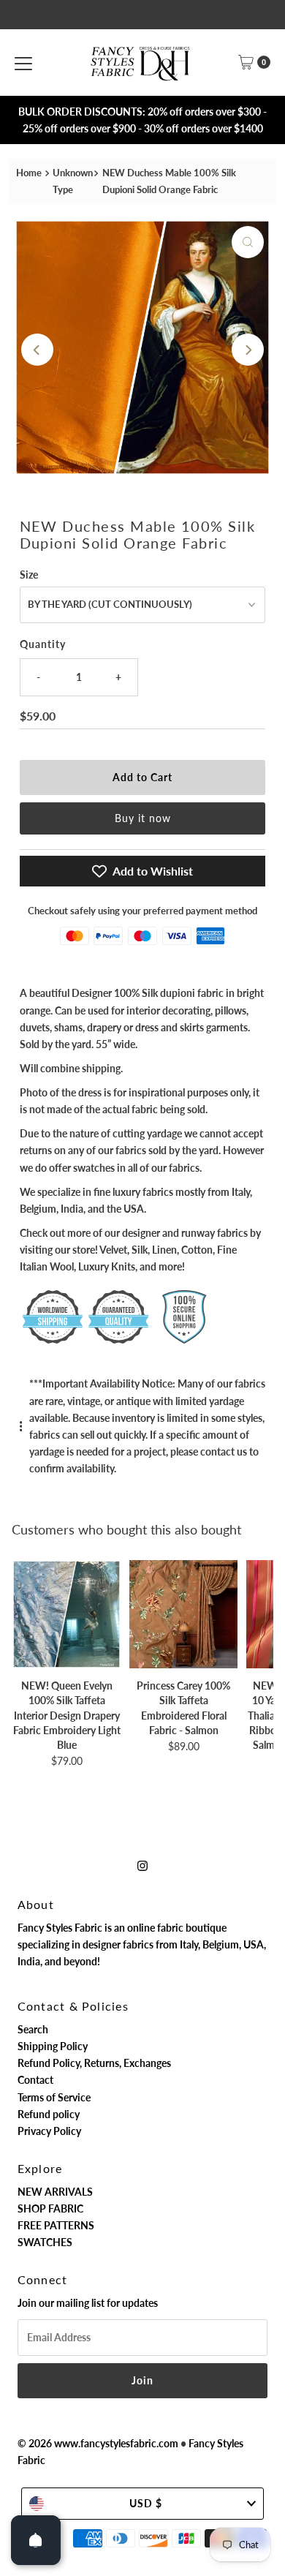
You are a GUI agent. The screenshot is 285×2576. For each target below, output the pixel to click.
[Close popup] (266, 2247)
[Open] (36, 2540)
